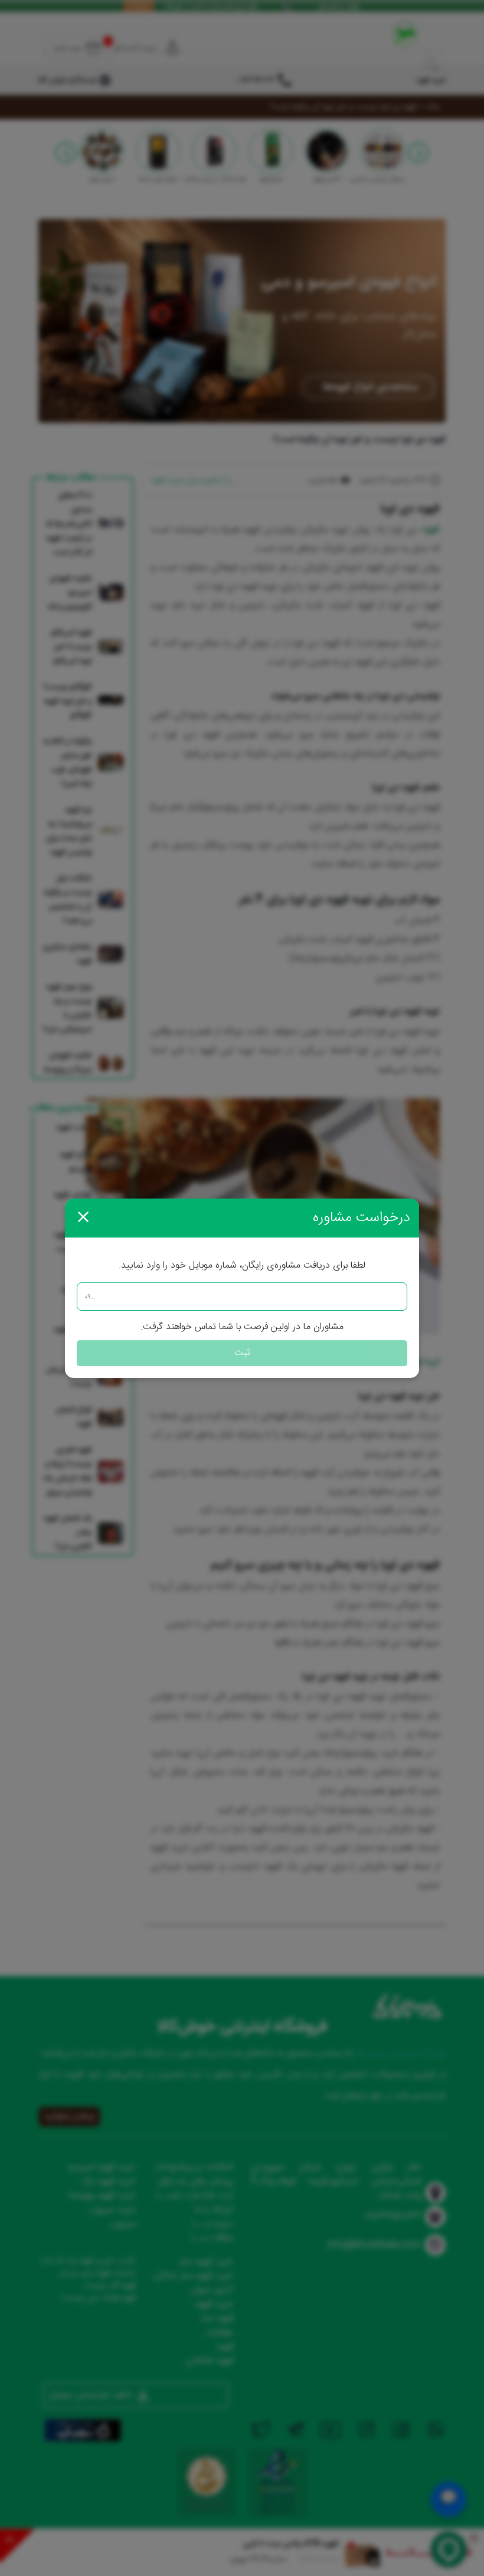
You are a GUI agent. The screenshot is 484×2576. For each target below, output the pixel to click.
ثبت (242, 1353)
